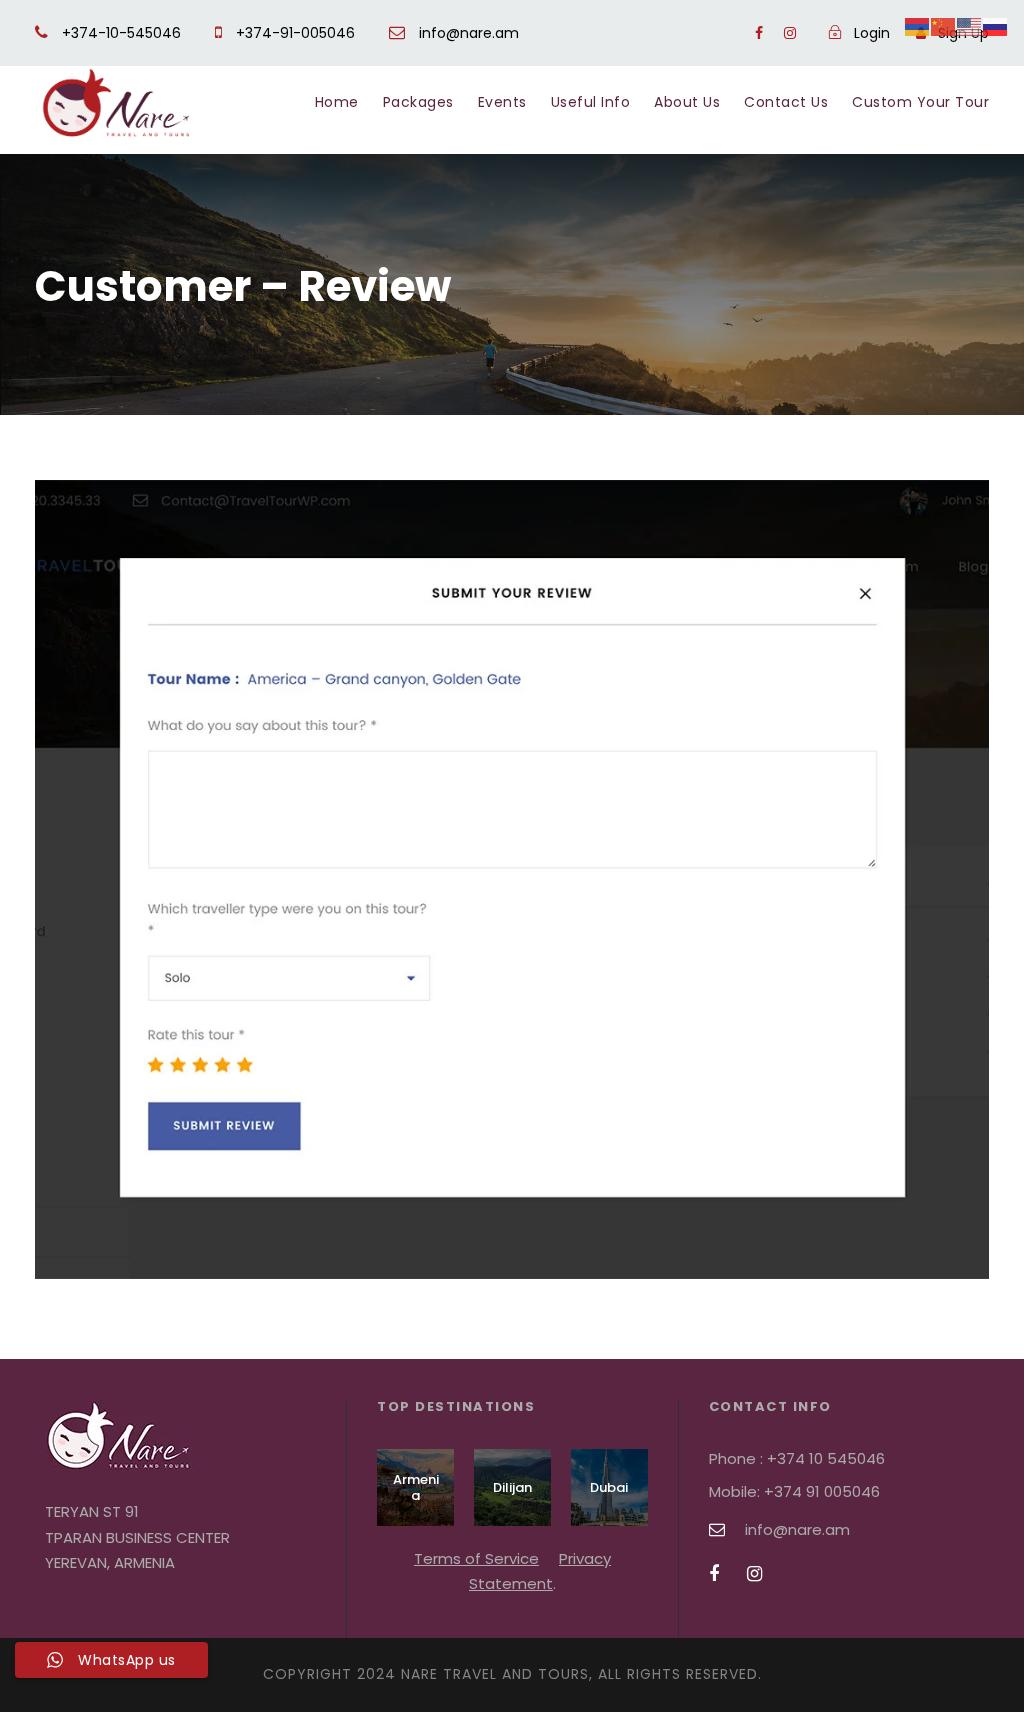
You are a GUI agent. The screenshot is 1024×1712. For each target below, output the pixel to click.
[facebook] (759, 33)
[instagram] (790, 33)
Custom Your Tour (920, 102)
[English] (970, 26)
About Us (687, 102)
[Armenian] (918, 26)
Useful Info (591, 102)
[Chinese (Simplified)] (944, 26)
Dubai (609, 1487)
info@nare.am (467, 33)
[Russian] (996, 26)
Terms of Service (476, 1558)
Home (337, 102)
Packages (418, 102)
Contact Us (786, 102)
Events (502, 102)
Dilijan (512, 1487)
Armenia (416, 1487)
